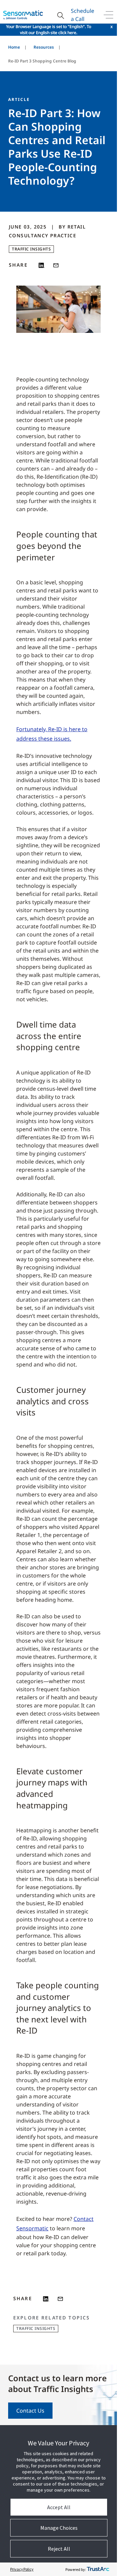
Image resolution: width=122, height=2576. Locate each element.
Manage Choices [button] (59, 2528)
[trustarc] (98, 2569)
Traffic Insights (31, 249)
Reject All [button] (59, 2549)
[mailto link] (56, 265)
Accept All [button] (59, 2507)
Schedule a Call (83, 15)
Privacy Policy (22, 2569)
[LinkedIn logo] (42, 265)
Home (14, 47)
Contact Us (30, 2411)
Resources (44, 47)
